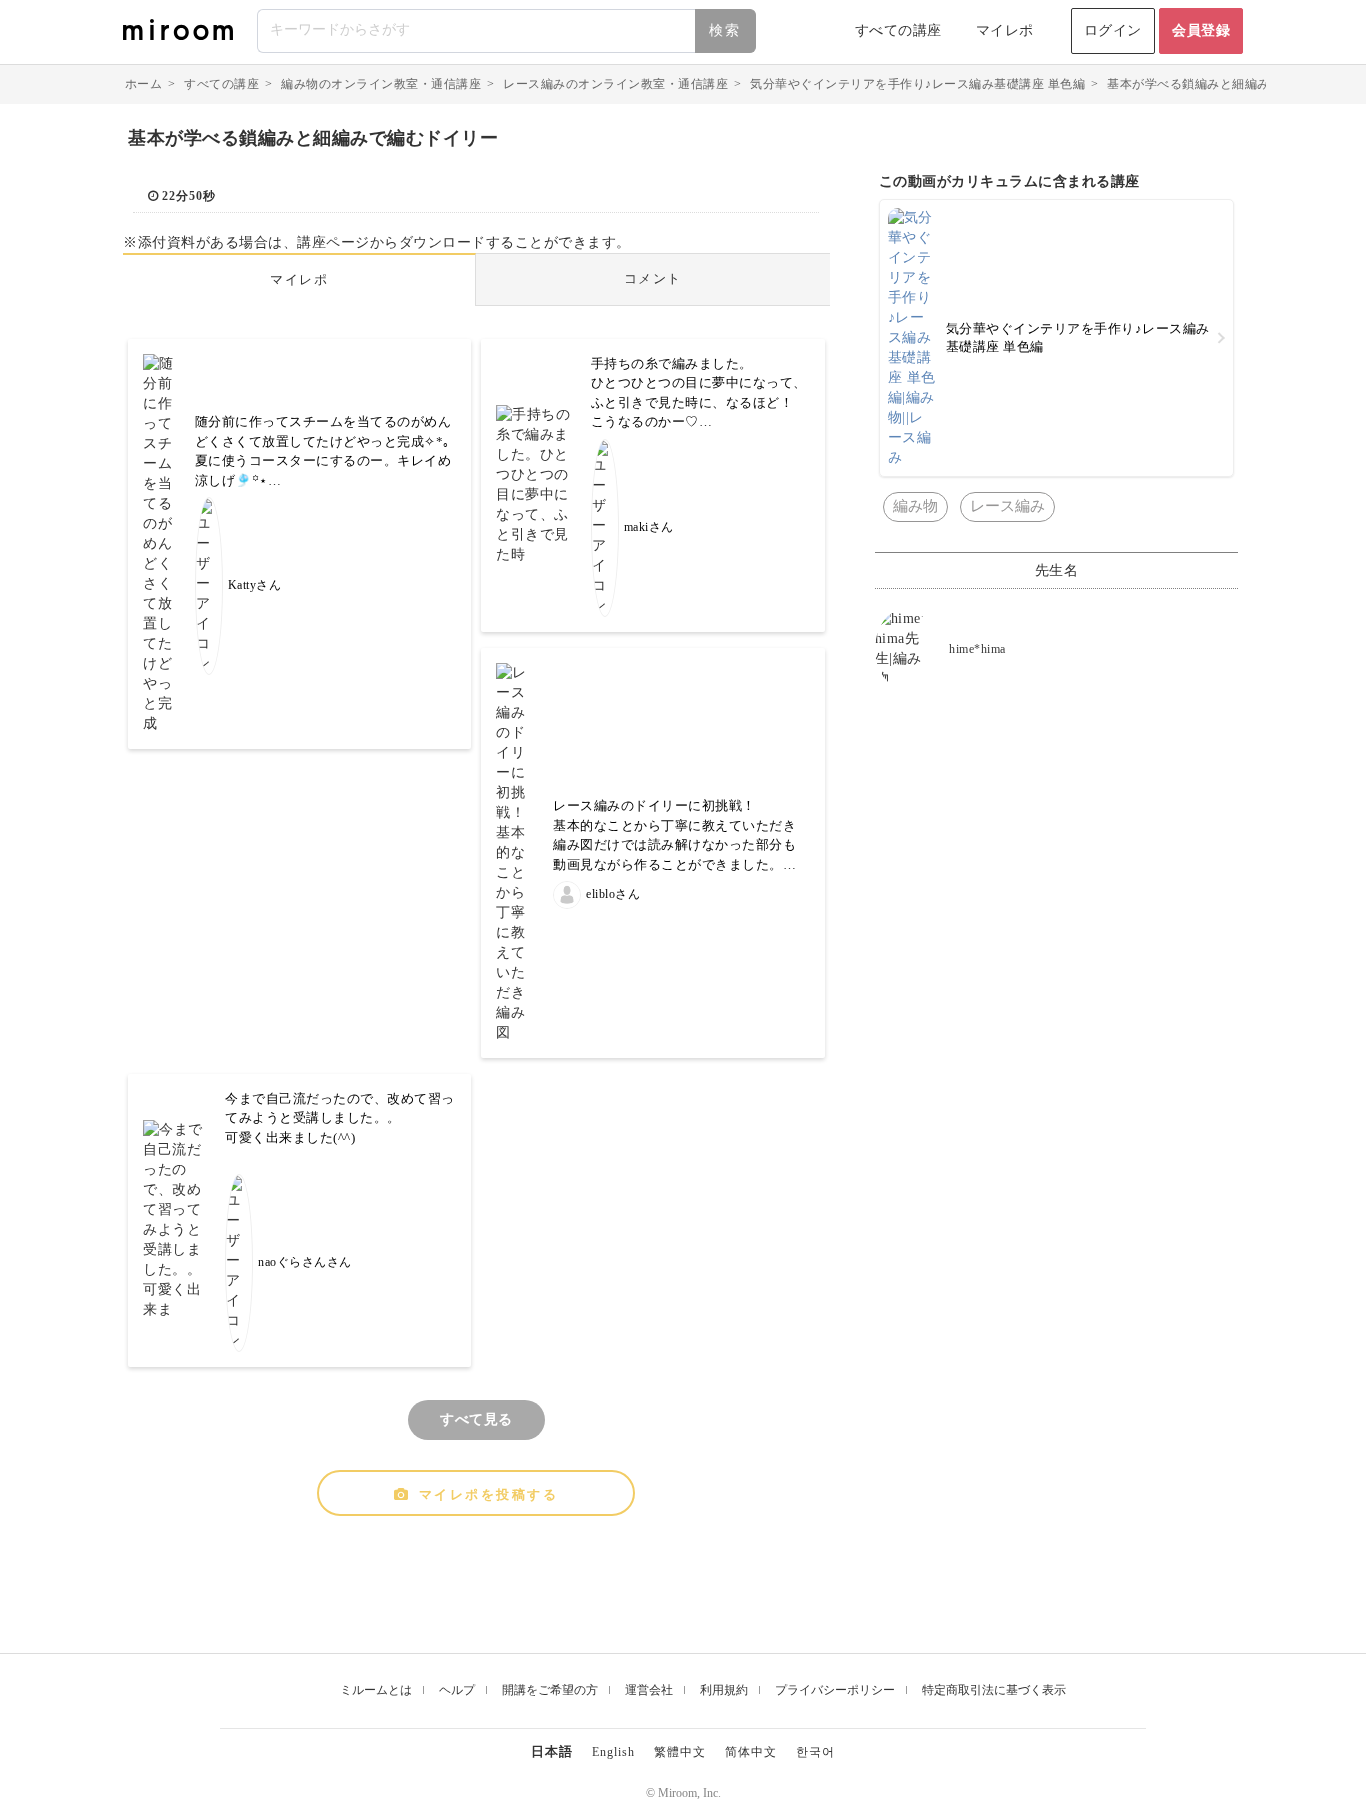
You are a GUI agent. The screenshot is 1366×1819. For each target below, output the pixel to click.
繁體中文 (680, 1752)
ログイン (1113, 30)
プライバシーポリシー (835, 1690)
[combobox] (507, 31)
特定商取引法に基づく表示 (994, 1690)
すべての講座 (898, 30)
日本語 (552, 1751)
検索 (725, 30)
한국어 (815, 1752)
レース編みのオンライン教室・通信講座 (615, 84)
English (613, 1752)
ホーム (144, 84)
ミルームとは (376, 1690)
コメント (653, 278)
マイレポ (1005, 30)
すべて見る (476, 1419)
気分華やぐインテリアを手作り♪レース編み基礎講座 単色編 (917, 84)
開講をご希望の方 (550, 1690)
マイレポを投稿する (489, 1494)
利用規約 (724, 1690)
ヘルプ (457, 1690)
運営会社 (649, 1690)
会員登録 (1201, 30)
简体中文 (751, 1752)
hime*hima (977, 649)
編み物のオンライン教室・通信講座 (381, 84)
